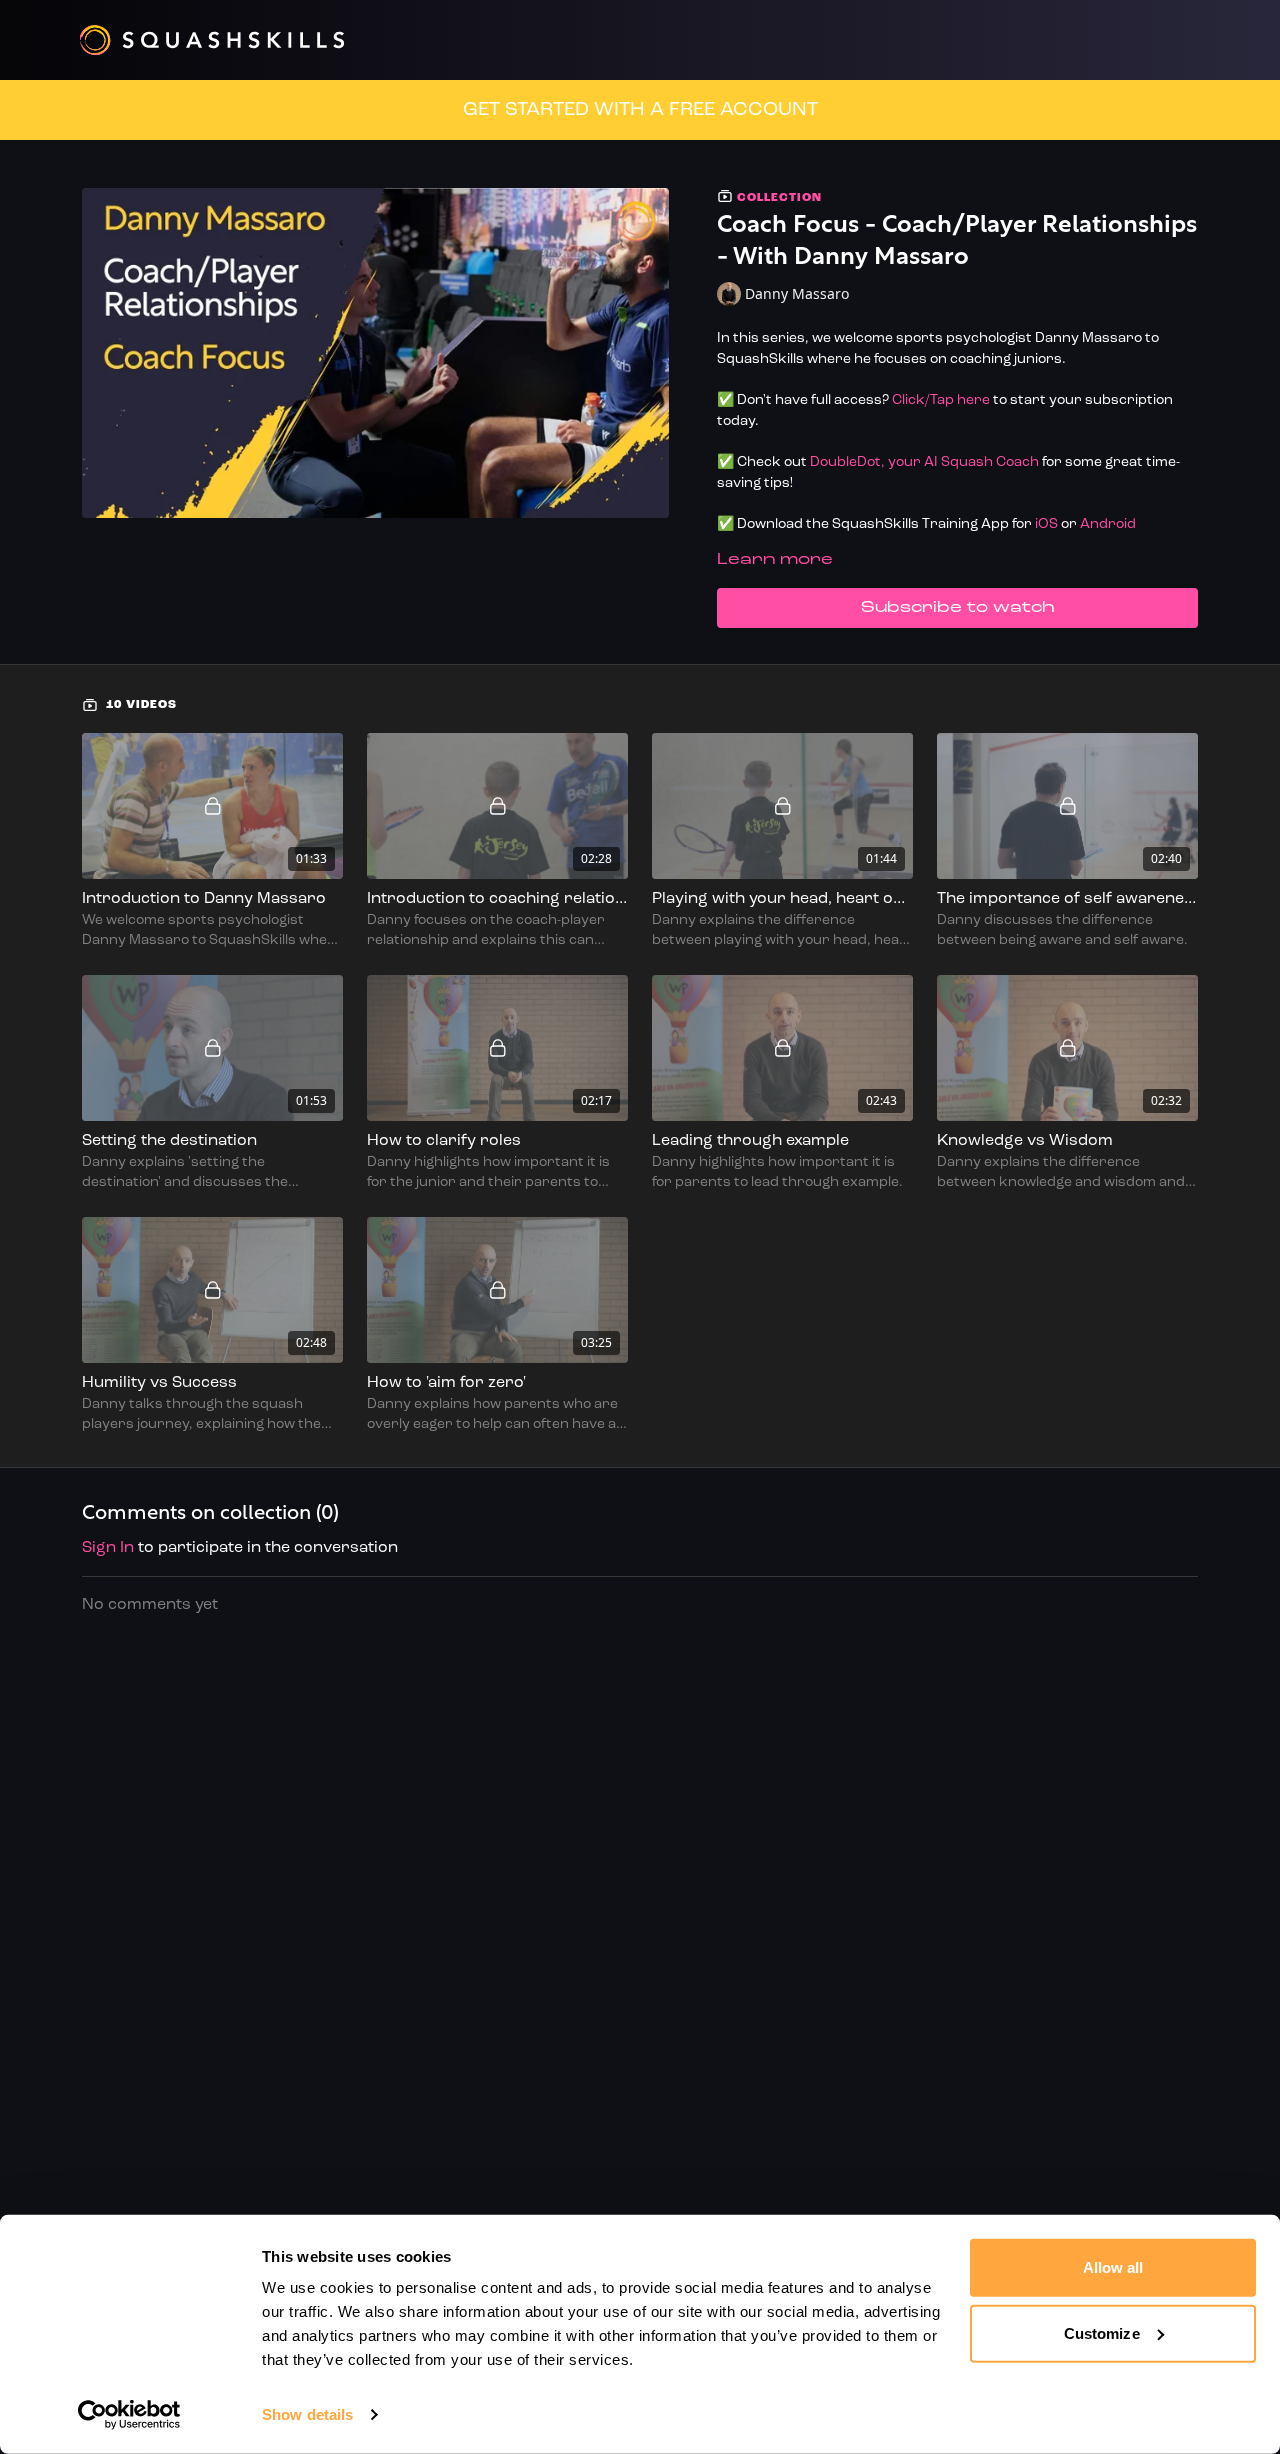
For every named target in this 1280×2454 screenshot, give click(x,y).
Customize (1102, 2332)
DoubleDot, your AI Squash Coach (924, 462)
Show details (307, 2414)
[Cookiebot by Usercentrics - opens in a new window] (129, 2415)
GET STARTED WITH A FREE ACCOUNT (640, 110)
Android (1108, 524)
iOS (1046, 524)
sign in (108, 1548)
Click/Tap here (941, 400)
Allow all (1113, 2267)
